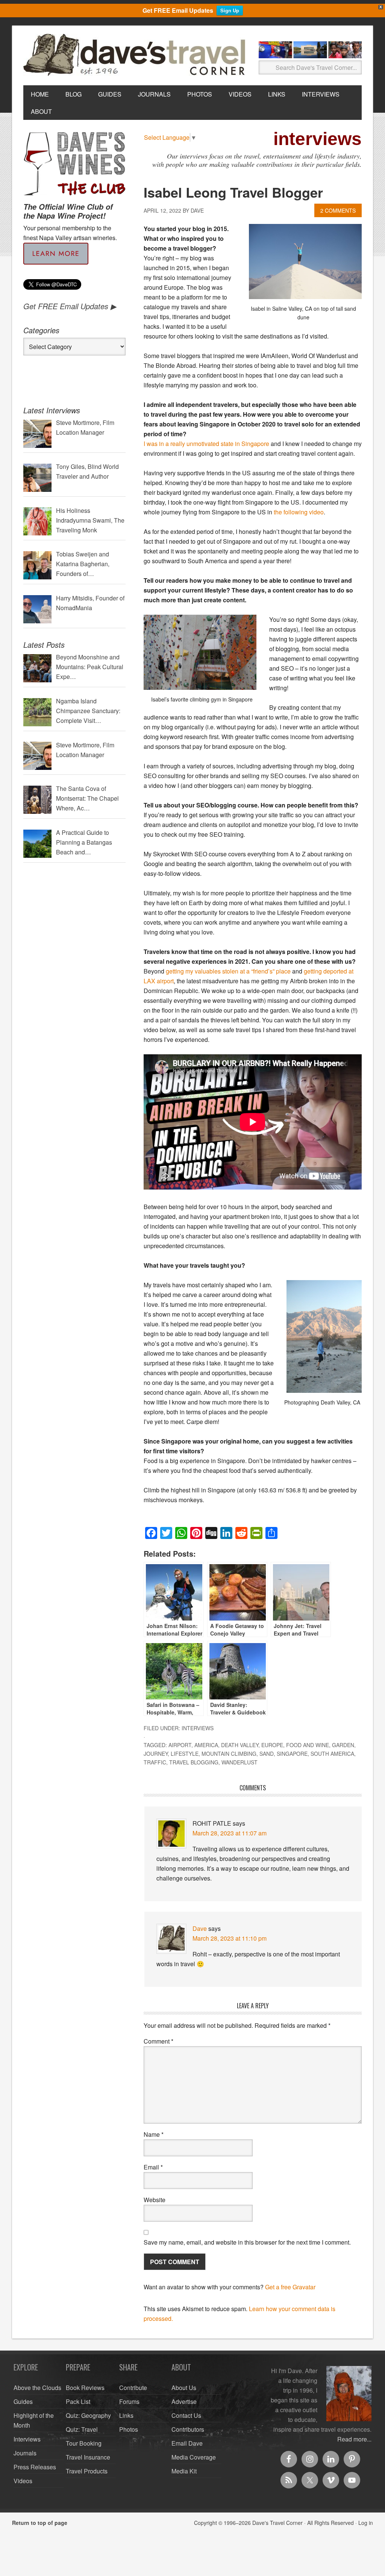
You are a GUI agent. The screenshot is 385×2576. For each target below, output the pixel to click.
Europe (272, 1745)
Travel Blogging (194, 1762)
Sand (267, 1754)
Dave (200, 1928)
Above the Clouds (37, 2388)
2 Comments (338, 210)
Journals (25, 2453)
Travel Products (87, 2471)
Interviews (198, 1728)
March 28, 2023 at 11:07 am (230, 1833)
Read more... (354, 2439)
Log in (366, 2523)
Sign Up (230, 10)
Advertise (184, 2401)
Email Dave (187, 2443)
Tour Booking (84, 2443)
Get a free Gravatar (290, 2287)
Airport (180, 1745)
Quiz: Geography (88, 2415)
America (206, 1745)
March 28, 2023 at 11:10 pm (230, 1938)
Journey (156, 1754)
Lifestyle (185, 1754)
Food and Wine (308, 1745)
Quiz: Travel (82, 2429)
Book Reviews (85, 2388)
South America (332, 1754)
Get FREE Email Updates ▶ (70, 306)
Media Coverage (194, 2457)
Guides (23, 2401)
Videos (23, 2481)
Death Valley (240, 1745)
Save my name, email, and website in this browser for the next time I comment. (247, 2242)
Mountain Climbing (229, 1754)
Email (153, 2167)
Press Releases (35, 2467)
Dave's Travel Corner (136, 55)
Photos (129, 2429)
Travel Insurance (88, 2457)
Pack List (78, 2401)
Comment (158, 2041)
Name (154, 2134)
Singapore (292, 1754)
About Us (184, 2388)
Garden (343, 1745)
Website (155, 2200)
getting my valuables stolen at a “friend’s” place (228, 971)
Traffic (155, 1762)
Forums (129, 2401)
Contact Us (186, 2415)
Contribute (133, 2388)
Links (126, 2415)
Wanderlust (239, 1762)
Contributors (188, 2429)
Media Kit (184, 2471)
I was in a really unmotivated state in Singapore (206, 444)
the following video (299, 512)
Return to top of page (40, 2523)
